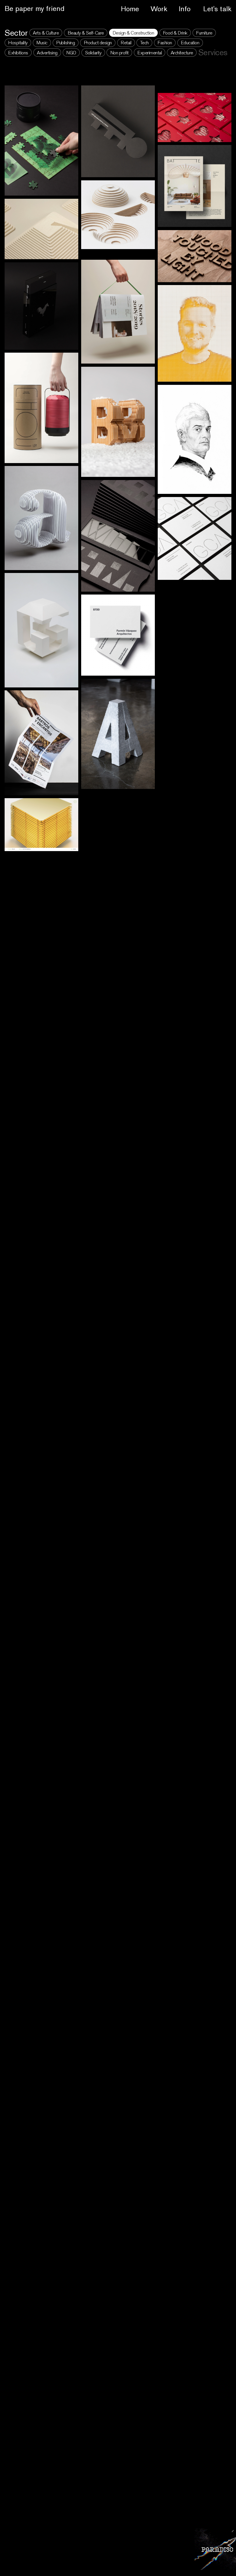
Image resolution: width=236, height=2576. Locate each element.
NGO (71, 53)
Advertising (47, 53)
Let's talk (217, 9)
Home (130, 9)
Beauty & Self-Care (86, 33)
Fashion (165, 43)
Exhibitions (18, 53)
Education (190, 43)
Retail (126, 43)
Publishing (65, 43)
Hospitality (18, 43)
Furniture (204, 33)
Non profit (119, 53)
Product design (98, 43)
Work (159, 9)
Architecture (182, 53)
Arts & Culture (46, 33)
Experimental (150, 53)
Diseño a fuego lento (37, 9)
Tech (144, 43)
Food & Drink (175, 33)
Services (213, 52)
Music (42, 43)
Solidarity (93, 53)
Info (185, 9)
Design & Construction (133, 33)
